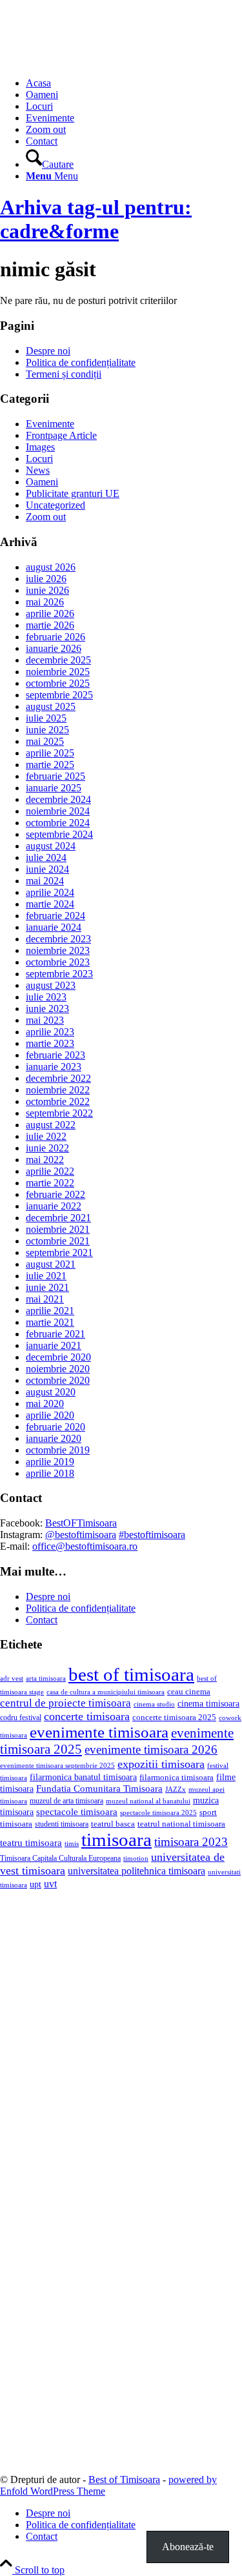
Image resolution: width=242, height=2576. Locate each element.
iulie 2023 (46, 997)
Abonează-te (188, 2547)
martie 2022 (50, 1183)
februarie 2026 (55, 637)
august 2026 (51, 567)
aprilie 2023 (50, 1032)
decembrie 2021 (58, 1218)
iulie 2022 (46, 1136)
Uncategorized (55, 505)
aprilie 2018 (50, 1473)
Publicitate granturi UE (73, 493)
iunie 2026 (47, 590)
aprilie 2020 (50, 1415)
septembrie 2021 (59, 1253)
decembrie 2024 (58, 799)
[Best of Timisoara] (97, 61)
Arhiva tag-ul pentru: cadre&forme (96, 219)
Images (40, 447)
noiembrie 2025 (58, 672)
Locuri (39, 459)
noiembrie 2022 (58, 1090)
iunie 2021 (47, 1287)
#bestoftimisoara (152, 1535)
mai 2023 (45, 1020)
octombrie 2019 (58, 1450)
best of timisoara (131, 1674)
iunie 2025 (47, 730)
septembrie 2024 (59, 834)
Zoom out (46, 517)
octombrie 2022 (58, 1101)
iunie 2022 (47, 1148)
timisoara (116, 1840)
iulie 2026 (46, 579)
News (38, 470)
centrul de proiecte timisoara (66, 1703)
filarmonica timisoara (176, 1778)
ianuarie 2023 (54, 1067)
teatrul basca (113, 1824)
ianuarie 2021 (54, 1345)
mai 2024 (45, 881)
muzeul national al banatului (148, 1801)
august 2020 (51, 1392)
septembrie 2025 (59, 695)
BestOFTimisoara (81, 1523)
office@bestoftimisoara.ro (85, 1546)
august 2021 (51, 1264)
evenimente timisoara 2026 (151, 1749)
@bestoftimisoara (81, 1535)
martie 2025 (50, 765)
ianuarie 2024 (54, 927)
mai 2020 (45, 1404)
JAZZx (176, 1789)
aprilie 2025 (50, 753)
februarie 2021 (55, 1334)
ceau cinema (189, 1691)
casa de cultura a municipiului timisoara (106, 1692)
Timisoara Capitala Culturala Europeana (60, 1858)
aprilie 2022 (50, 1171)
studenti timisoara (62, 1824)
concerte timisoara (87, 1716)
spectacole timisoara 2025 (158, 1813)
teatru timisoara (31, 1842)
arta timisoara (46, 1678)
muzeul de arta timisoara (66, 1801)
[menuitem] (134, 83)
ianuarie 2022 (54, 1206)
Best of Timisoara (124, 2480)
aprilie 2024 (50, 892)
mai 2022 (45, 1160)
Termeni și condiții (64, 374)
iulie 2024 (46, 857)
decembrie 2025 (58, 660)
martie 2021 (50, 1322)
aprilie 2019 (50, 1462)
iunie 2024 (47, 869)
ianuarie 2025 (54, 788)
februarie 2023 (55, 1055)
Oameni (42, 482)
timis (72, 1843)
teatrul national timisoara (181, 1824)
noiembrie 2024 (58, 811)
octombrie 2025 (58, 683)
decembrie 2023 (58, 939)
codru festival (21, 1718)
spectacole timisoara (77, 1811)
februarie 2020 (55, 1427)
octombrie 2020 (58, 1380)
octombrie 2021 (58, 1241)
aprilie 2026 (50, 614)
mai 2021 (45, 1299)
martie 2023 (50, 1043)
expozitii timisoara (161, 1764)
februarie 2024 (55, 916)
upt (35, 1884)
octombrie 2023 (58, 962)
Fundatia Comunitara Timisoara (99, 1789)
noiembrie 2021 (58, 1229)
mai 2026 (45, 602)
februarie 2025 (55, 776)
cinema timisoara (208, 1703)
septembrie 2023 (59, 974)
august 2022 (51, 1125)
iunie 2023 (47, 1009)
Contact (42, 1620)
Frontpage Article (61, 435)
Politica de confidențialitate (81, 362)
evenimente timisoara (99, 1732)
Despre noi (48, 351)
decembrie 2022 (58, 1078)
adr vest (12, 1678)
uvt (50, 1884)
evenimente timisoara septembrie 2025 (57, 1765)
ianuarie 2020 (54, 1438)
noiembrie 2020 (58, 1369)
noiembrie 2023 (58, 950)
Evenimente (50, 424)
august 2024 (51, 846)
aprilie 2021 (50, 1311)
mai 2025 (45, 741)
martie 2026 (50, 625)
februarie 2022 (55, 1194)
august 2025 (51, 706)
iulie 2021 (46, 1276)
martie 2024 (50, 904)
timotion (136, 1858)
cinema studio (154, 1704)
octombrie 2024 (58, 823)
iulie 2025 (46, 718)
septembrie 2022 (59, 1113)
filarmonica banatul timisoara (83, 1777)
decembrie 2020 (58, 1357)
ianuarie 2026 (54, 648)
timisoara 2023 (191, 1842)
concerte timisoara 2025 (174, 1718)
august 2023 (51, 985)
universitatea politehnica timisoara (136, 1871)
